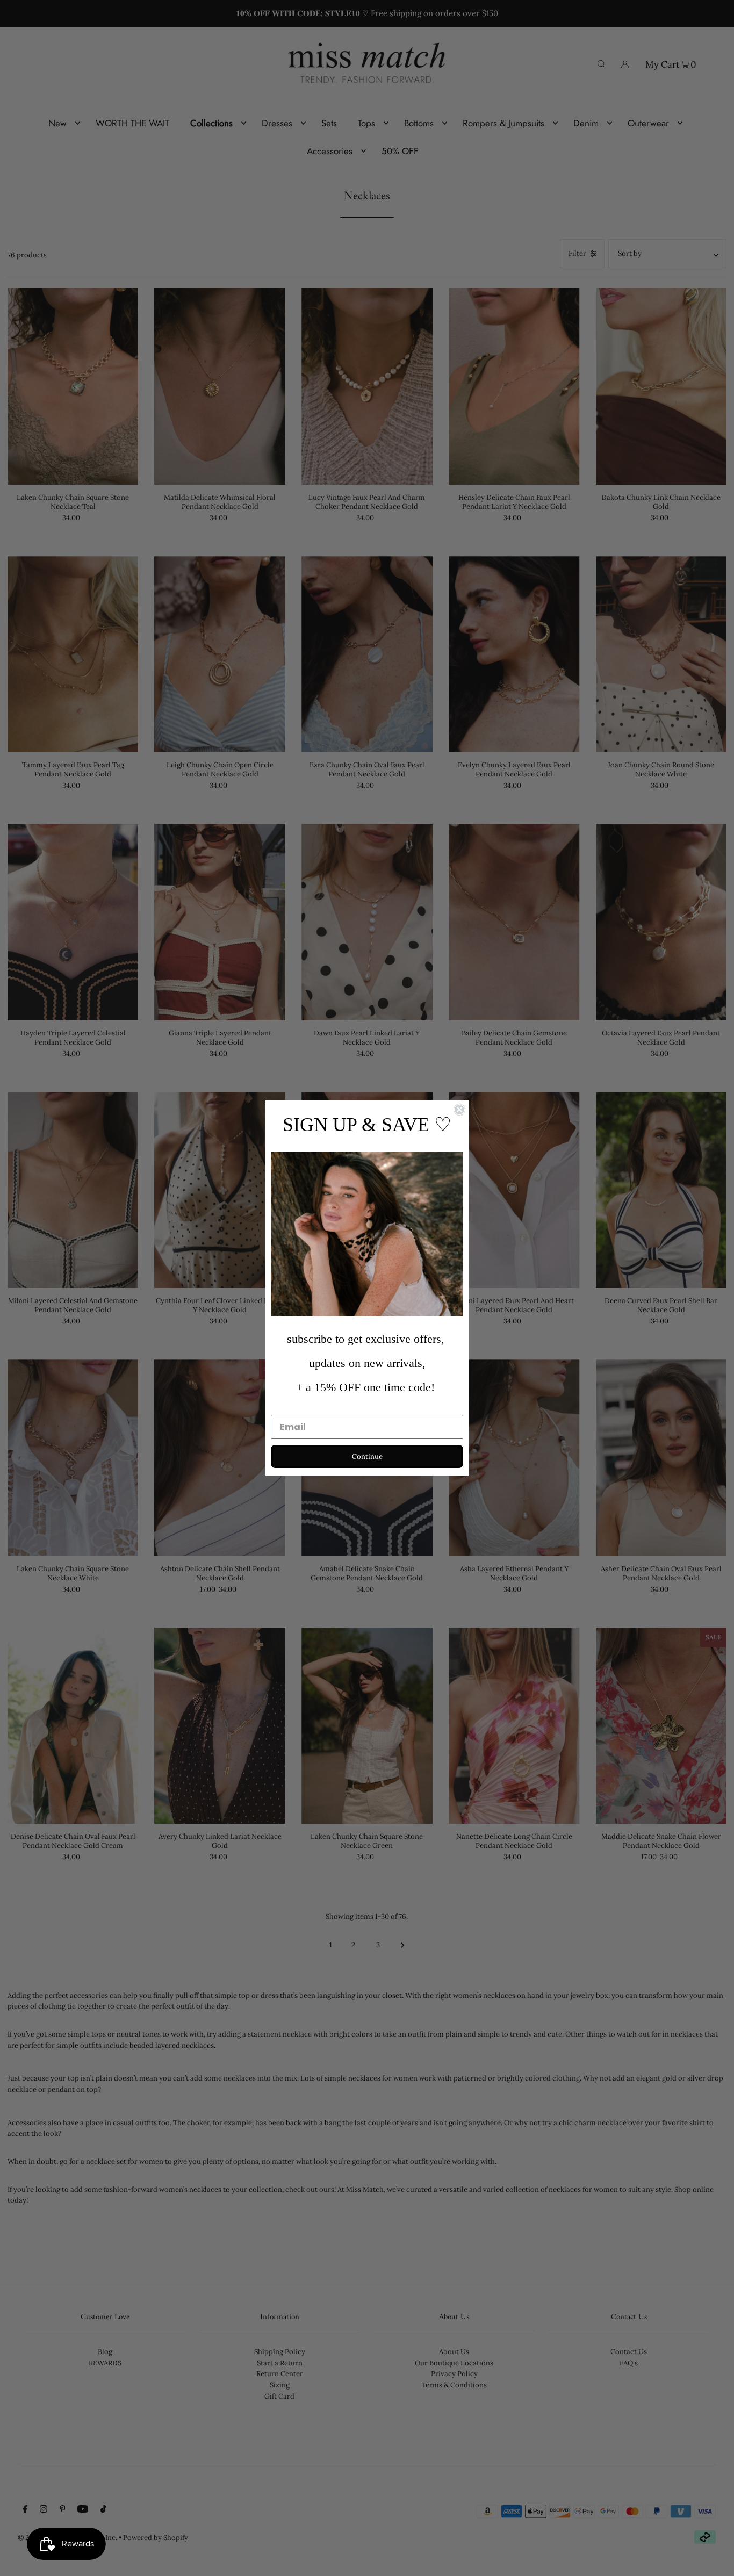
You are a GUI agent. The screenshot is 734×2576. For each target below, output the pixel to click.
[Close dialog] (459, 1110)
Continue (367, 1456)
